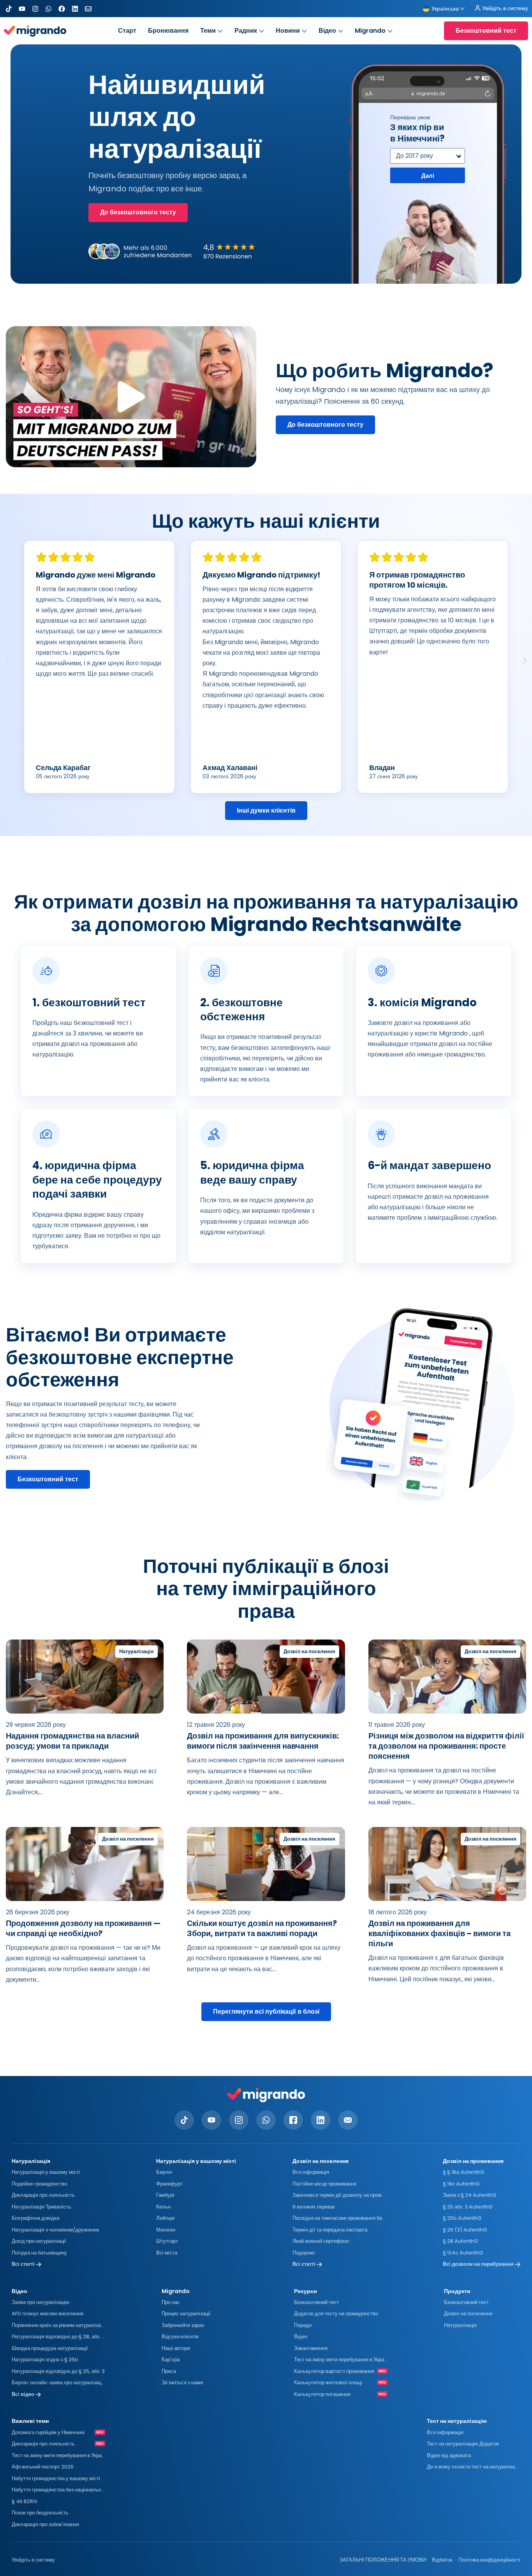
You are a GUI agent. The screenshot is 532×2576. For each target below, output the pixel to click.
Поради (303, 2325)
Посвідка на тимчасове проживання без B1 (339, 2218)
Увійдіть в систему (33, 2560)
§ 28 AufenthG (460, 2241)
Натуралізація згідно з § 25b (45, 2360)
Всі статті (24, 2264)
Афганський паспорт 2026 (43, 2467)
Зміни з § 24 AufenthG (469, 2195)
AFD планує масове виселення (48, 2314)
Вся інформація (311, 2172)
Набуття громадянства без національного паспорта (58, 2490)
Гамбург (166, 2195)
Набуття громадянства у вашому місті (56, 2478)
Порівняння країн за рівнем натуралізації (58, 2325)
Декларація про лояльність (43, 2195)
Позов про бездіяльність (40, 2513)
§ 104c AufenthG (463, 2253)
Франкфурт (169, 2184)
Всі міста (167, 2253)
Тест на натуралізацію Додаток (463, 2444)
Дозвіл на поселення (468, 2314)
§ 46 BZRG (24, 2501)
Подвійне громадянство (39, 2184)
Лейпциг (166, 2218)
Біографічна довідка (35, 2218)
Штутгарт (167, 2241)
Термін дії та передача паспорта (330, 2230)
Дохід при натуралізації (39, 2241)
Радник (246, 31)
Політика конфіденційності (489, 2560)
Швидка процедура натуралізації (50, 2348)
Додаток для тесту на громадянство (336, 2314)
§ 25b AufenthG (462, 2218)
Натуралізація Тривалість (41, 2207)
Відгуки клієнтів (180, 2337)
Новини (288, 31)
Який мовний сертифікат (321, 2241)
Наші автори (176, 2348)
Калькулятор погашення (322, 2394)
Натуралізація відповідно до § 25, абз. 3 (58, 2371)
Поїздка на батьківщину (39, 2253)
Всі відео (24, 2394)
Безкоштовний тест (316, 2302)
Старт (127, 31)
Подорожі (304, 2253)
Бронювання (168, 31)
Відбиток (442, 2560)
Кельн (163, 2207)
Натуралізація (460, 2325)
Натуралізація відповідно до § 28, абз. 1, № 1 (58, 2337)
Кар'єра (171, 2360)
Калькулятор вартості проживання (334, 2371)
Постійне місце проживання (324, 2184)
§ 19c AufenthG (461, 2184)
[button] (131, 397)
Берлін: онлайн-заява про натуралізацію (58, 2383)
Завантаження (311, 2348)
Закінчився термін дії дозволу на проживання (339, 2195)
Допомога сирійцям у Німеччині (48, 2432)
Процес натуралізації (186, 2314)
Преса (169, 2371)
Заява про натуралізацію (41, 2302)
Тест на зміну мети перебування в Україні (341, 2360)
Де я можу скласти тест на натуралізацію (474, 2467)
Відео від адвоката (449, 2455)
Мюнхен (166, 2230)
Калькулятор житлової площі (328, 2383)
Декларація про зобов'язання (45, 2524)
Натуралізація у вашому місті (46, 2172)
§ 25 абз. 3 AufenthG (468, 2207)
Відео (327, 31)
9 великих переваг (314, 2207)
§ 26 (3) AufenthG (465, 2230)
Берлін (164, 2172)
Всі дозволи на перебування (479, 2264)
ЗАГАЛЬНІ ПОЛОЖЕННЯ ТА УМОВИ (383, 2560)
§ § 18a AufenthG (463, 2172)
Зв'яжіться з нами (182, 2383)
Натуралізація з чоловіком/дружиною (55, 2230)
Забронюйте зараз (183, 2325)
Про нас (171, 2302)
